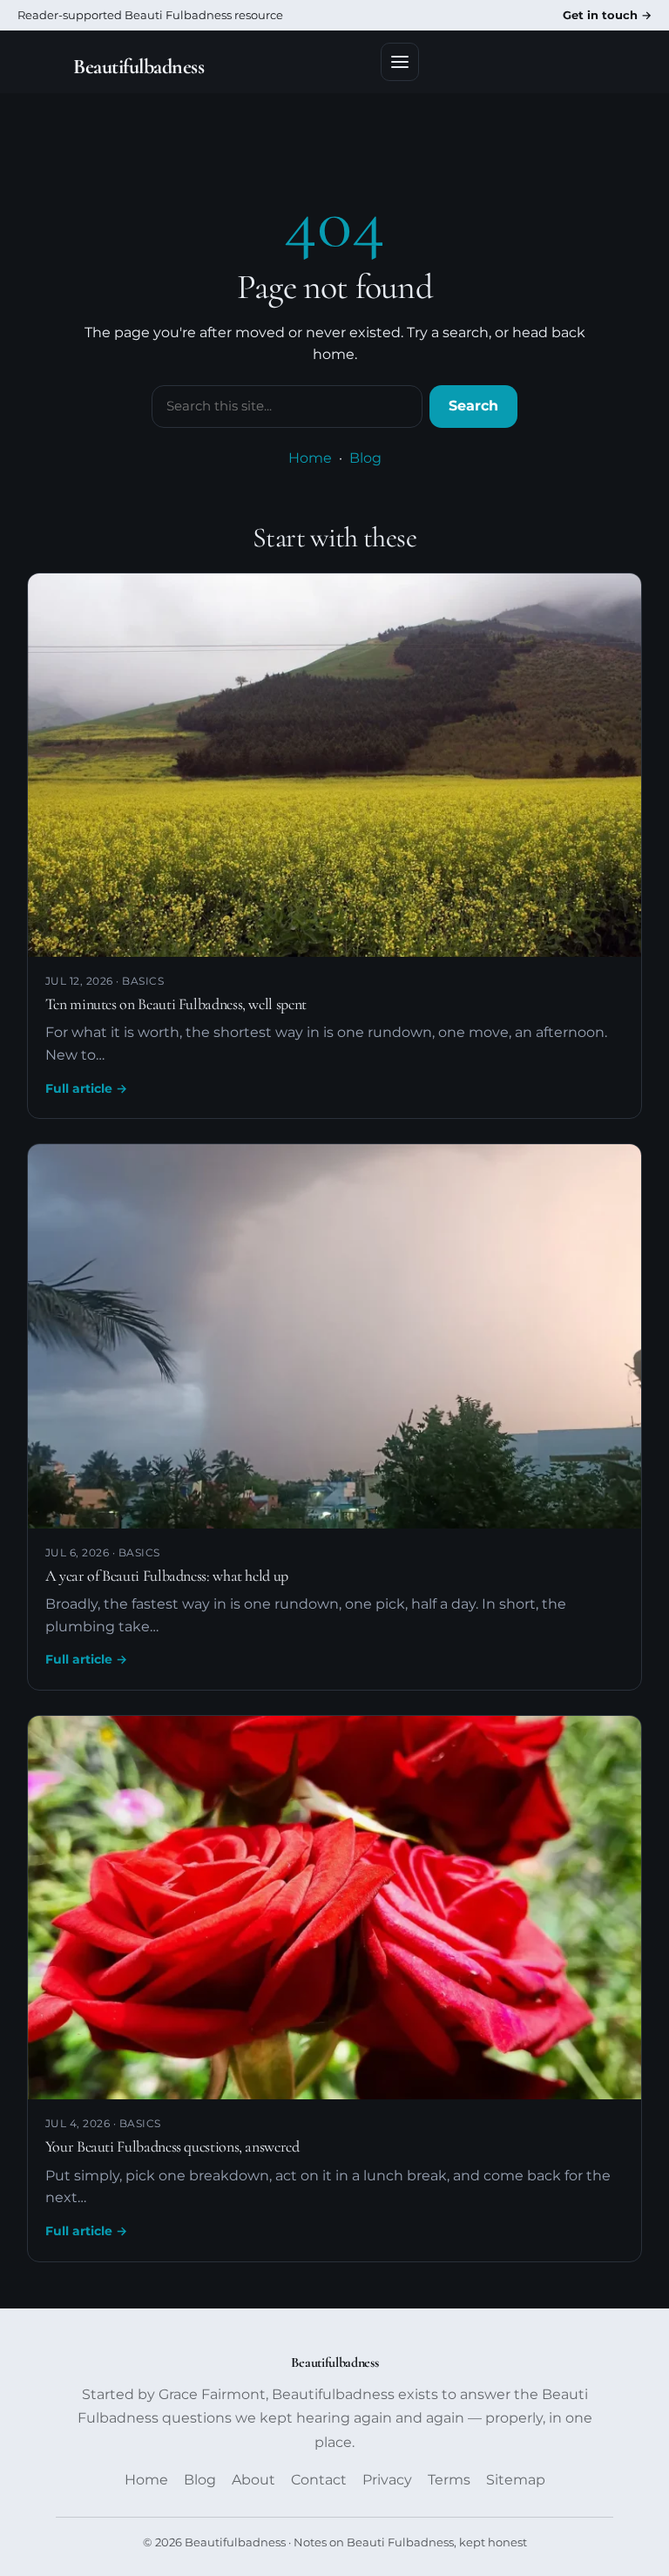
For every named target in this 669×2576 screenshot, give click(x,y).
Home (310, 458)
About (253, 2480)
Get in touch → (607, 15)
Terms (449, 2480)
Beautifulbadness (139, 67)
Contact (319, 2480)
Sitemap (516, 2480)
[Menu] (400, 62)
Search (473, 406)
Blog (365, 458)
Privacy (387, 2480)
